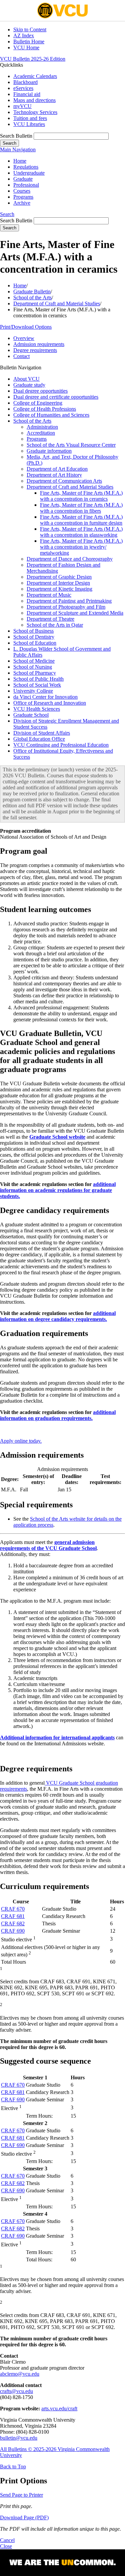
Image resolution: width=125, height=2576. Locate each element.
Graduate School (31, 715)
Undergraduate (29, 173)
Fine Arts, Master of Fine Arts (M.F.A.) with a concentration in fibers (81, 508)
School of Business (33, 631)
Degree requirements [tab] (35, 350)
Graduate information (49, 451)
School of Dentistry (34, 637)
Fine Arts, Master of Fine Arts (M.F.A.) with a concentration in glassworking (81, 532)
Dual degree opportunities (40, 391)
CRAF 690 (13, 1931)
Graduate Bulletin (32, 291)
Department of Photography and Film (66, 607)
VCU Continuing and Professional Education (61, 745)
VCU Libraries (29, 124)
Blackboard (25, 82)
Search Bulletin (16, 136)
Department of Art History (54, 475)
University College (33, 691)
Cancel (7, 2540)
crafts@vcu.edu (16, 2391)
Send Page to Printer (21, 2495)
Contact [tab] (21, 356)
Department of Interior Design (58, 583)
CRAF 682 (13, 1923)
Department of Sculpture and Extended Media (75, 613)
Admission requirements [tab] (39, 344)
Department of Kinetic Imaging (59, 589)
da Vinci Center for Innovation (45, 697)
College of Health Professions (45, 409)
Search (7, 214)
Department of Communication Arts (64, 481)
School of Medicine (34, 661)
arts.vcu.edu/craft (59, 2408)
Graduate (23, 179)
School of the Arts (32, 297)
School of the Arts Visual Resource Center (71, 445)
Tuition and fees (30, 118)
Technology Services (35, 112)
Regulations (26, 167)
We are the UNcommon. (62, 2563)
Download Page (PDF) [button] (24, 2517)
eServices (23, 88)
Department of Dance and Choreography (70, 559)
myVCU (22, 106)
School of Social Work (37, 685)
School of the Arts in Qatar (55, 625)
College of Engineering (38, 403)
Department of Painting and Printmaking (69, 601)
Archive (22, 203)
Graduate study (29, 385)
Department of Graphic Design (59, 577)
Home (20, 161)
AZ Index (24, 35)
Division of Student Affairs (42, 733)
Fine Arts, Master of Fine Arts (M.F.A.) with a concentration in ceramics (81, 496)
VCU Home (26, 47)
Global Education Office (39, 739)
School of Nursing (33, 667)
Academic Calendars (35, 76)
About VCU (26, 379)
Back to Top (13, 2466)
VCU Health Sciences (37, 709)
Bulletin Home (29, 41)
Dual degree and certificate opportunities (56, 397)
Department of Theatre (50, 619)
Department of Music (49, 595)
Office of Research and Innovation (50, 703)
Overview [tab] (24, 338)
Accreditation (41, 433)
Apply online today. (21, 1441)
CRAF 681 (13, 1916)
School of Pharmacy (35, 673)
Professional (26, 185)
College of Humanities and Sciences (51, 415)
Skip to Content (30, 29)
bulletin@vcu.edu (19, 2438)
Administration (42, 427)
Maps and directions (34, 100)
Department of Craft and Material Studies (57, 303)
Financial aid (27, 94)
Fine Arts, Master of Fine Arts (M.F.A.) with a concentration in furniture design (81, 520)
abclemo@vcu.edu (20, 2374)
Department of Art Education (57, 469)
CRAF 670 (13, 1909)
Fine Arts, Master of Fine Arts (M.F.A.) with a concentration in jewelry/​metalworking (81, 547)
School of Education (35, 643)
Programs (23, 197)
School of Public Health (38, 679)
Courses (22, 191)
